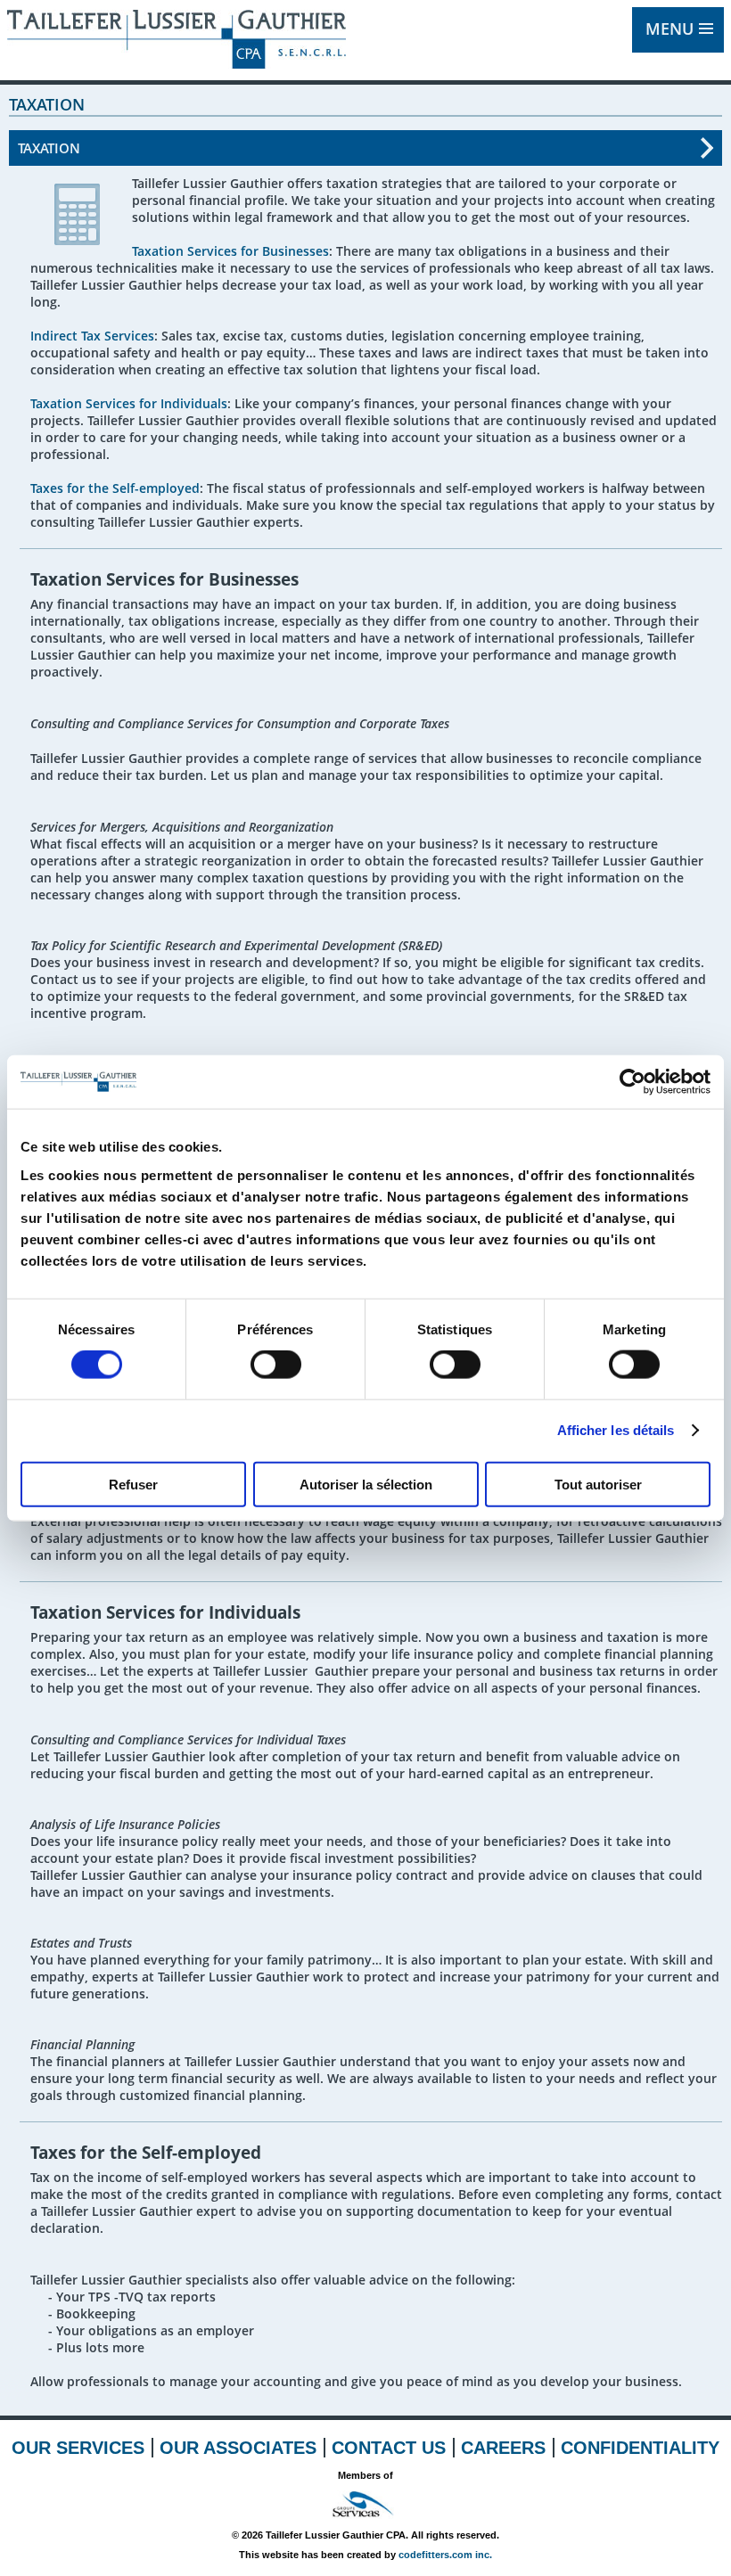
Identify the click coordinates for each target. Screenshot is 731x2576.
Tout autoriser (598, 1484)
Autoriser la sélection (366, 1484)
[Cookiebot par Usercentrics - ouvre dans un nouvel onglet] (632, 1082)
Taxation (49, 148)
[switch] (276, 1365)
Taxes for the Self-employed (115, 488)
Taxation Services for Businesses (230, 251)
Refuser (133, 1484)
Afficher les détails (616, 1430)
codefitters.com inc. (445, 2555)
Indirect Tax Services (92, 336)
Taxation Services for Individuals (129, 403)
